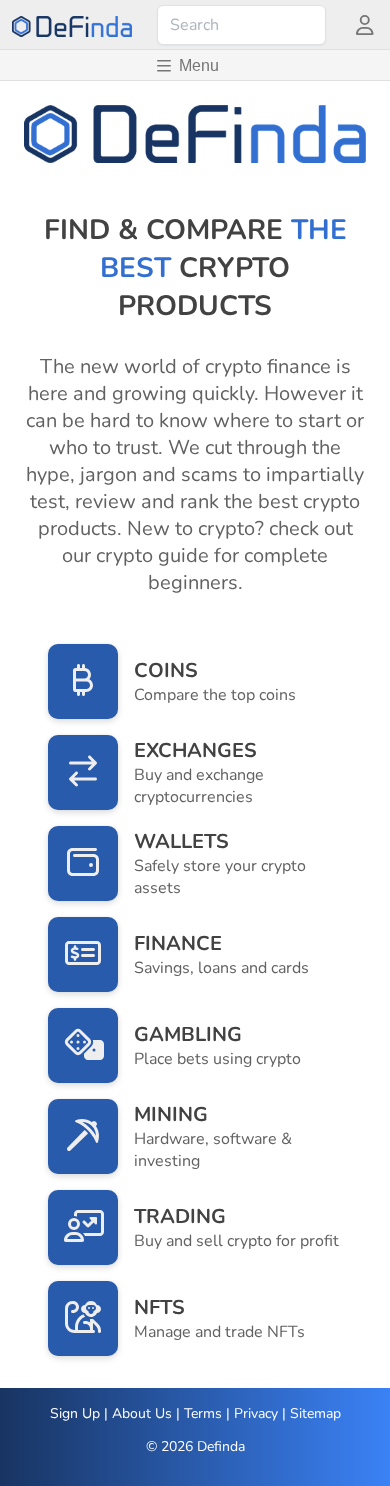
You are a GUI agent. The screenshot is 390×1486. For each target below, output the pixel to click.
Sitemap (315, 1413)
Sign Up (75, 1413)
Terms (203, 1413)
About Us (142, 1413)
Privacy (256, 1413)
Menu (199, 65)
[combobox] (241, 25)
